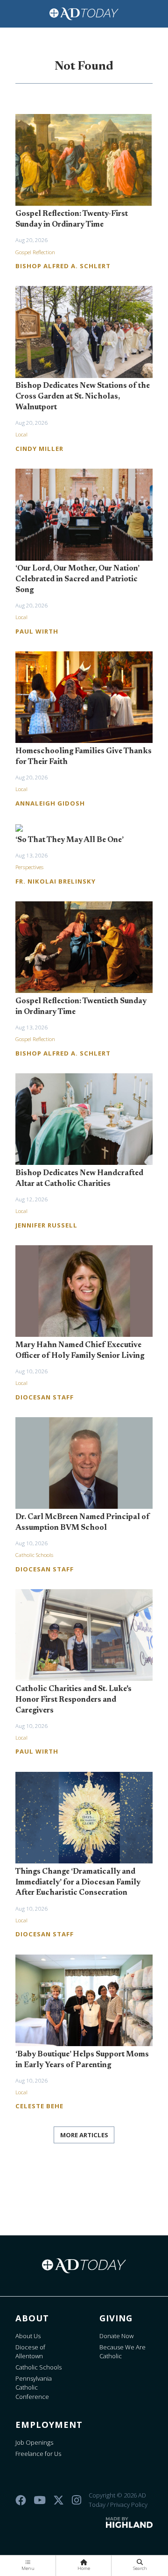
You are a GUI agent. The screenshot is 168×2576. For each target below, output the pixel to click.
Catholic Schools (38, 2367)
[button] (28, 2566)
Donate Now (116, 2336)
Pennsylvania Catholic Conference (34, 2387)
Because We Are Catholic (122, 2352)
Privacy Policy (129, 2505)
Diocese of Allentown (30, 2352)
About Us (28, 2336)
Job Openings (34, 2442)
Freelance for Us (38, 2454)
